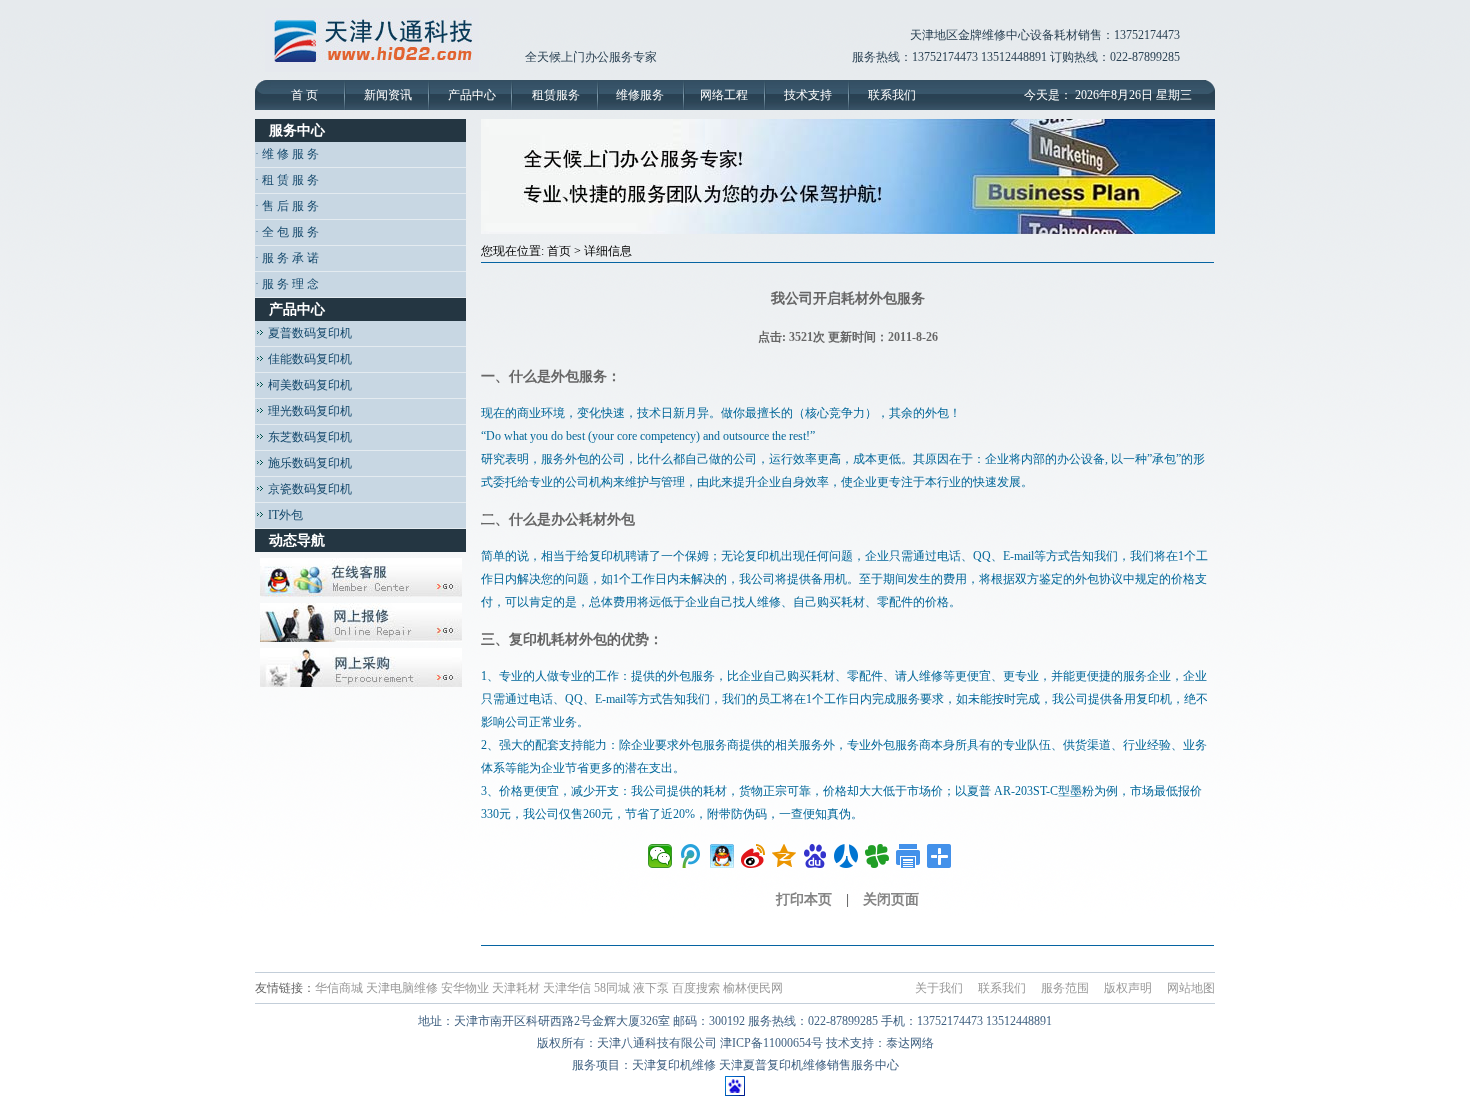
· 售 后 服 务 (287, 206)
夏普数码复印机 (308, 333)
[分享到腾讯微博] (691, 856)
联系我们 (892, 95)
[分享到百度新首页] (815, 856)
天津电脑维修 (402, 988)
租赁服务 (556, 95)
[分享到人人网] (846, 856)
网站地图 (1191, 988)
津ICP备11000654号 (771, 1043)
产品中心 (472, 95)
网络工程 (724, 95)
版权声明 (1128, 988)
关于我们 (939, 988)
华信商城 (339, 988)
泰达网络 (910, 1043)
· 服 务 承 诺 (287, 258)
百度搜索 (696, 988)
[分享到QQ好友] (722, 856)
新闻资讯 (388, 95)
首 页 (304, 95)
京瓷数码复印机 (308, 489)
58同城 (612, 988)
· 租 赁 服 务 (287, 180)
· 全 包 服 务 (287, 232)
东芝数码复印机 (308, 437)
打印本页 (804, 899)
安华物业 (465, 988)
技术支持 (808, 95)
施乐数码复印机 (308, 463)
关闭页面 (891, 899)
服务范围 (1065, 988)
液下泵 (651, 988)
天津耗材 (516, 988)
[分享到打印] (908, 856)
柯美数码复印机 (308, 385)
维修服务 (640, 95)
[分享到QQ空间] (784, 856)
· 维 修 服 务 (287, 154)
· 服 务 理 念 (287, 284)
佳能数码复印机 (308, 359)
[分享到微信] (660, 856)
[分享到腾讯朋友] (877, 856)
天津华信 (567, 988)
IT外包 (284, 515)
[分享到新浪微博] (753, 856)
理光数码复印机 (308, 411)
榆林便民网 (753, 988)
